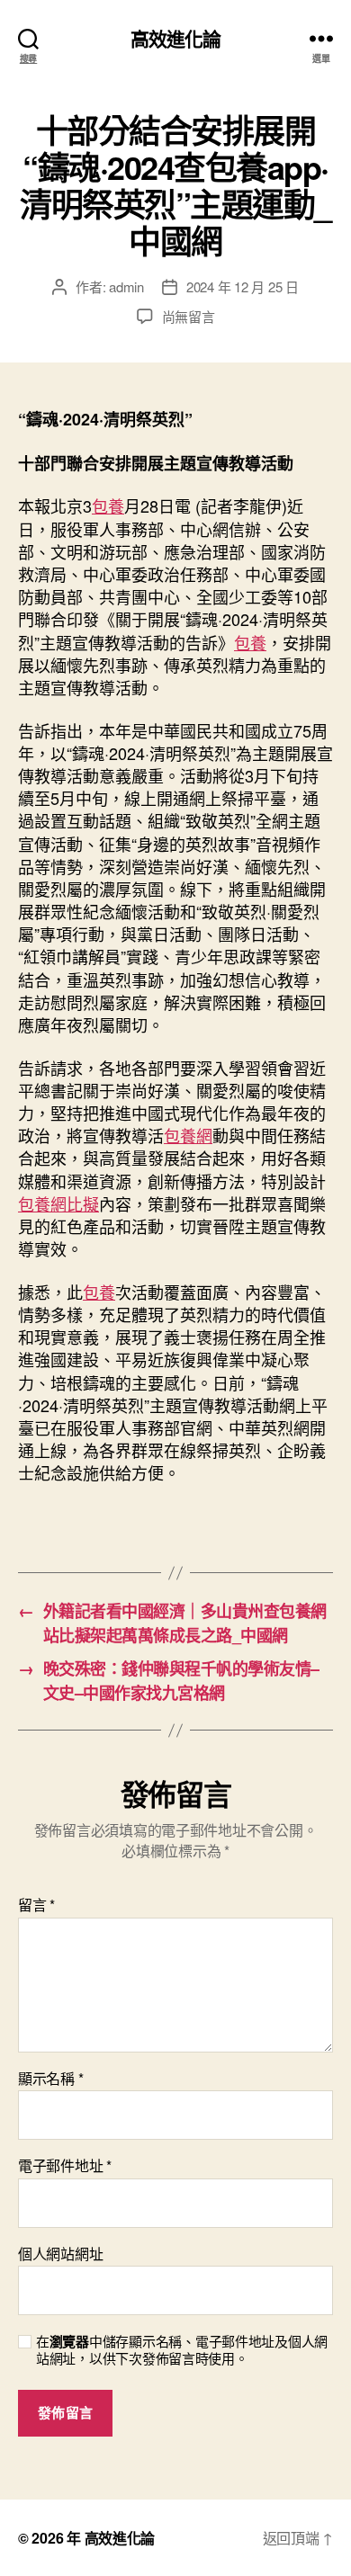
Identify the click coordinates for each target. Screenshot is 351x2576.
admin (126, 286)
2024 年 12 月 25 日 (243, 286)
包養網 (188, 1135)
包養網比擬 (58, 1203)
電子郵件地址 (65, 2166)
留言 (36, 1905)
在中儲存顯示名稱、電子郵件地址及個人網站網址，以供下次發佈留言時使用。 (182, 2350)
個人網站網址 (60, 2254)
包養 (108, 505)
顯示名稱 (50, 2079)
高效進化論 (176, 38)
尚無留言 (189, 316)
